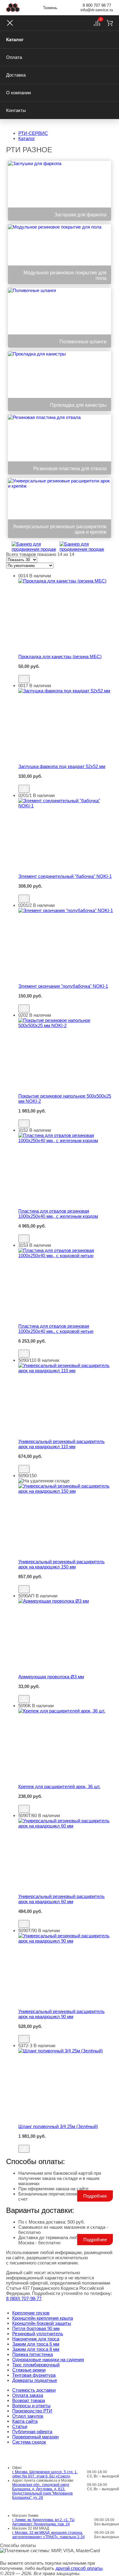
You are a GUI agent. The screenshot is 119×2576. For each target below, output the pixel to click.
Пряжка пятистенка (32, 2354)
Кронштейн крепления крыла (43, 2318)
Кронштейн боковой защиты (42, 2323)
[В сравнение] (24, 679)
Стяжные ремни (29, 2370)
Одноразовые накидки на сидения (48, 2360)
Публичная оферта (32, 2432)
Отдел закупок (28, 2416)
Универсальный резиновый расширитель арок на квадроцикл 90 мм (61, 2014)
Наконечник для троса (36, 2339)
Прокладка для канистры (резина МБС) (60, 657)
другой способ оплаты (79, 2568)
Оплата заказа (28, 2395)
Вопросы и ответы (31, 2406)
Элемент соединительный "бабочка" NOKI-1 (65, 876)
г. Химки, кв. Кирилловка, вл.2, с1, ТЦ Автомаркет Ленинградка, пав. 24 (43, 2522)
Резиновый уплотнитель (38, 2334)
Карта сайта (25, 2421)
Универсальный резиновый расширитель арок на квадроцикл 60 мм (61, 1899)
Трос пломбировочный (36, 2365)
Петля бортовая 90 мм (36, 2328)
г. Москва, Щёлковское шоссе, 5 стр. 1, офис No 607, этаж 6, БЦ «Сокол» (45, 2474)
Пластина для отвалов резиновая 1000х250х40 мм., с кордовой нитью (56, 1329)
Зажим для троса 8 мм (36, 2349)
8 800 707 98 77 (97, 5)
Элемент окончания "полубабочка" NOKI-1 (63, 986)
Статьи (20, 2426)
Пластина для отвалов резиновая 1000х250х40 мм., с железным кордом (58, 1214)
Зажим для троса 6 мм (36, 2344)
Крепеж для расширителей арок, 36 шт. (59, 1786)
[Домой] (13, 8)
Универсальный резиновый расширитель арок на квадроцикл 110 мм (61, 1444)
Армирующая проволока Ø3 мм (51, 1677)
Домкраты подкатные (35, 2380)
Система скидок (29, 2442)
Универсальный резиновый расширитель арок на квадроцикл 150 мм (61, 1564)
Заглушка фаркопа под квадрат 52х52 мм (62, 766)
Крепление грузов (31, 2313)
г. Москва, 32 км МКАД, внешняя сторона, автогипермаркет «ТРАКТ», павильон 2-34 (49, 2535)
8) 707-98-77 (24, 2298)
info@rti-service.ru (97, 10)
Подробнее (95, 2196)
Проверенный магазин (35, 2437)
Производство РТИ (32, 2411)
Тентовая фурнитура (34, 2375)
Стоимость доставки (34, 2390)
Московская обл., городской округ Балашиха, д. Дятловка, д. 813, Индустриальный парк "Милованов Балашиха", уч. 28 (42, 2491)
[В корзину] (66, 672)
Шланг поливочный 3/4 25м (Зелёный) (58, 2126)
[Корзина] (110, 23)
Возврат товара (29, 2400)
